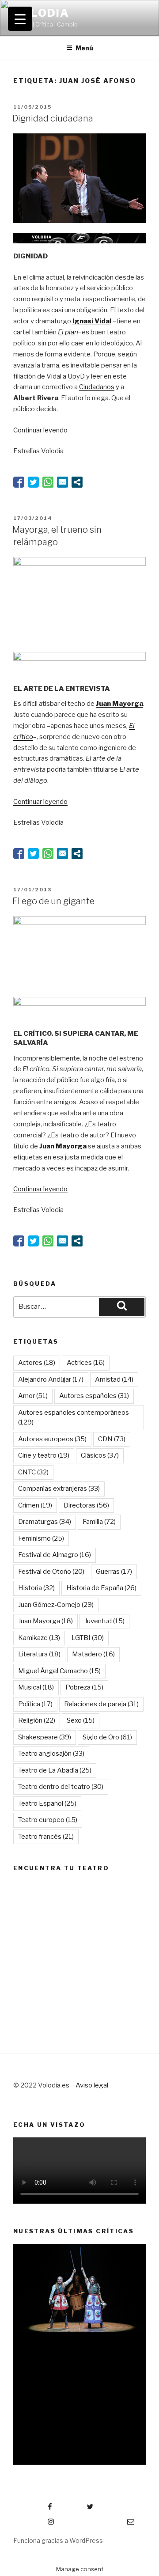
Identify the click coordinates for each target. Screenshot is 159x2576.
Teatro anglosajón (51, 1754)
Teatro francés (46, 1837)
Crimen (35, 1505)
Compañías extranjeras (59, 1489)
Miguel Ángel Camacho (59, 1671)
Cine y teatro (44, 1455)
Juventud (104, 1621)
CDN (112, 1439)
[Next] (130, 2348)
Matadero (93, 1654)
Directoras (86, 1505)
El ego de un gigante (53, 901)
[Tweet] (33, 482)
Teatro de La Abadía (55, 1770)
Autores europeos (52, 1439)
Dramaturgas (45, 1522)
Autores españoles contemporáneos (74, 1418)
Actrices (86, 1363)
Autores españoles (94, 1396)
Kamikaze (39, 1638)
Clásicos (100, 1455)
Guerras (114, 1572)
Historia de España (101, 1588)
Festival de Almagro (55, 1555)
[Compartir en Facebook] (19, 482)
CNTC (33, 1472)
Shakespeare (45, 1737)
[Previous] (29, 2348)
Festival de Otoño (51, 1572)
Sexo (81, 1720)
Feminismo (41, 1538)
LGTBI (88, 1638)
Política (35, 1704)
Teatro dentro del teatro (61, 1787)
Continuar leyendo (40, 430)
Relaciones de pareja (101, 1704)
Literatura (39, 1654)
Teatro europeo (48, 1820)
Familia (99, 1522)
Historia (36, 1588)
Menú (84, 48)
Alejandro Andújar (51, 1379)
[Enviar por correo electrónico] (62, 482)
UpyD (76, 376)
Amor (33, 1396)
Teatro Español (47, 1803)
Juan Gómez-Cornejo (56, 1605)
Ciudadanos (97, 387)
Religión (37, 1720)
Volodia (41, 13)
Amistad (114, 1379)
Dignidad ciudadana (53, 118)
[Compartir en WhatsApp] (48, 482)
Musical (36, 1687)
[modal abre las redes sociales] (77, 482)
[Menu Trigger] (20, 19)
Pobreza (84, 1687)
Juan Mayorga (45, 1621)
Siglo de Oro (107, 1737)
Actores (37, 1363)
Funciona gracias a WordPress (58, 2540)
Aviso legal (92, 2085)
